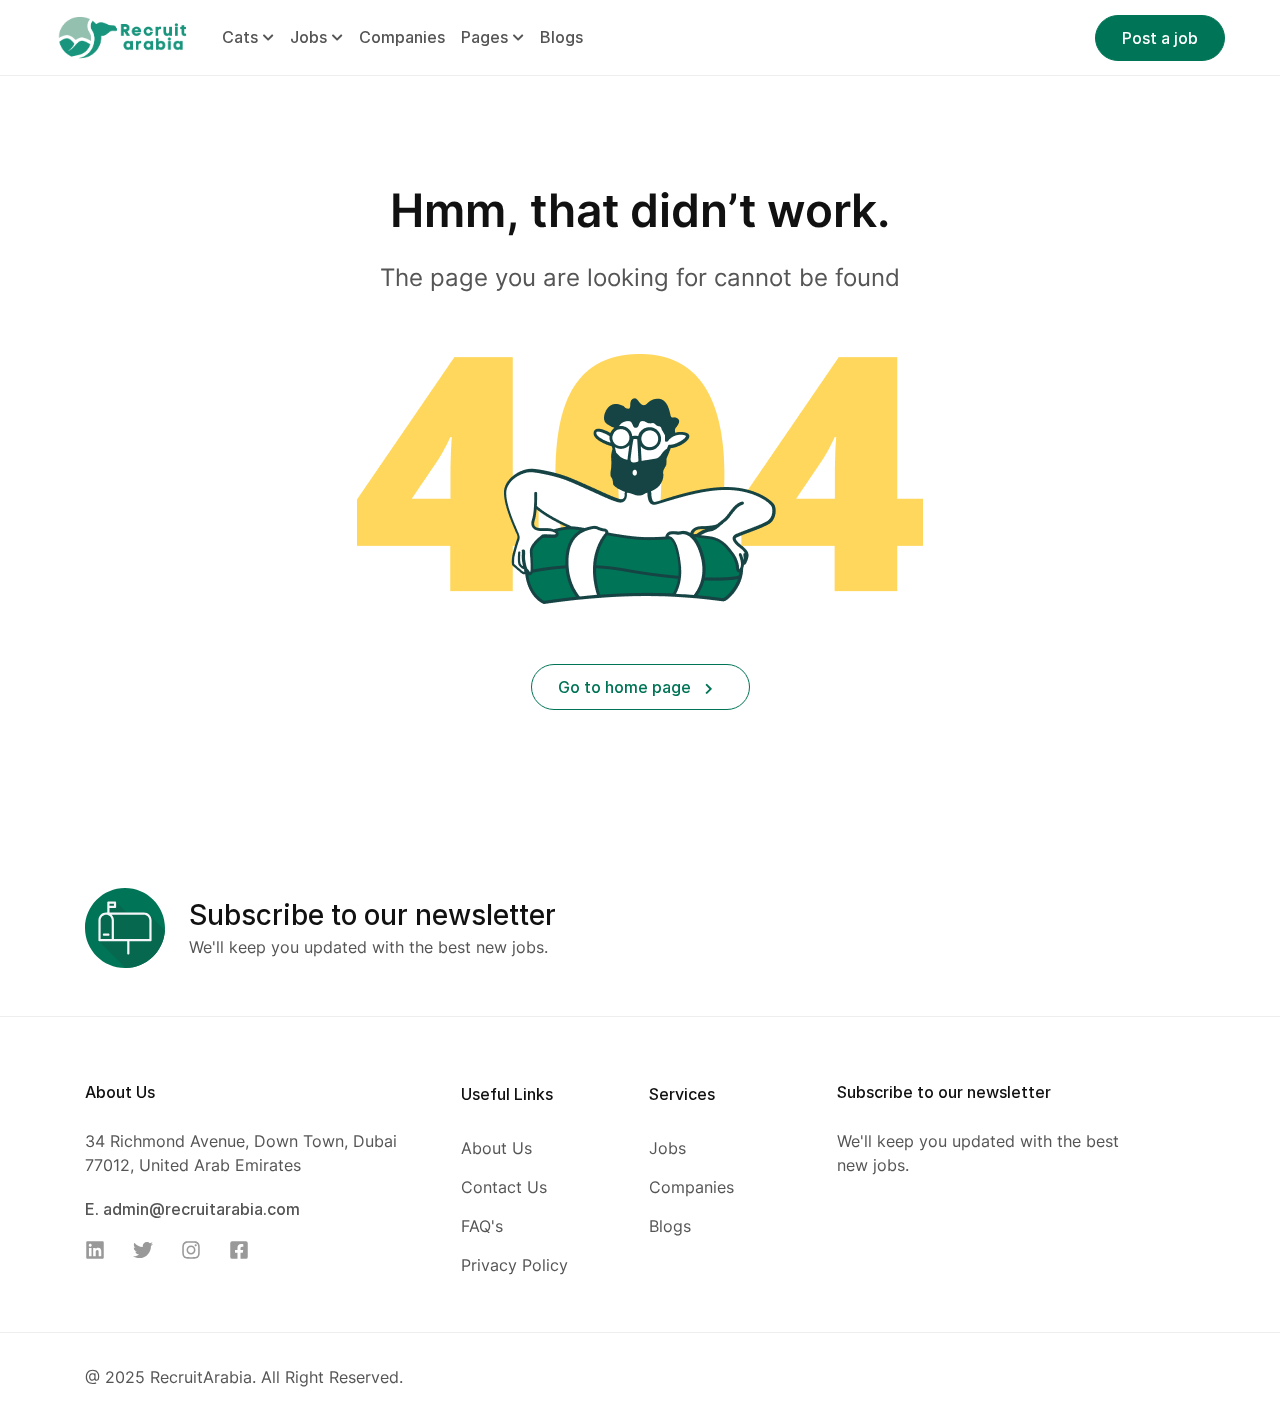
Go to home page (626, 687)
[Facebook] (245, 1250)
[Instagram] (197, 1250)
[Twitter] (149, 1250)
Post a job (1160, 38)
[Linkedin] (101, 1250)
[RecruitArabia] (122, 36)
